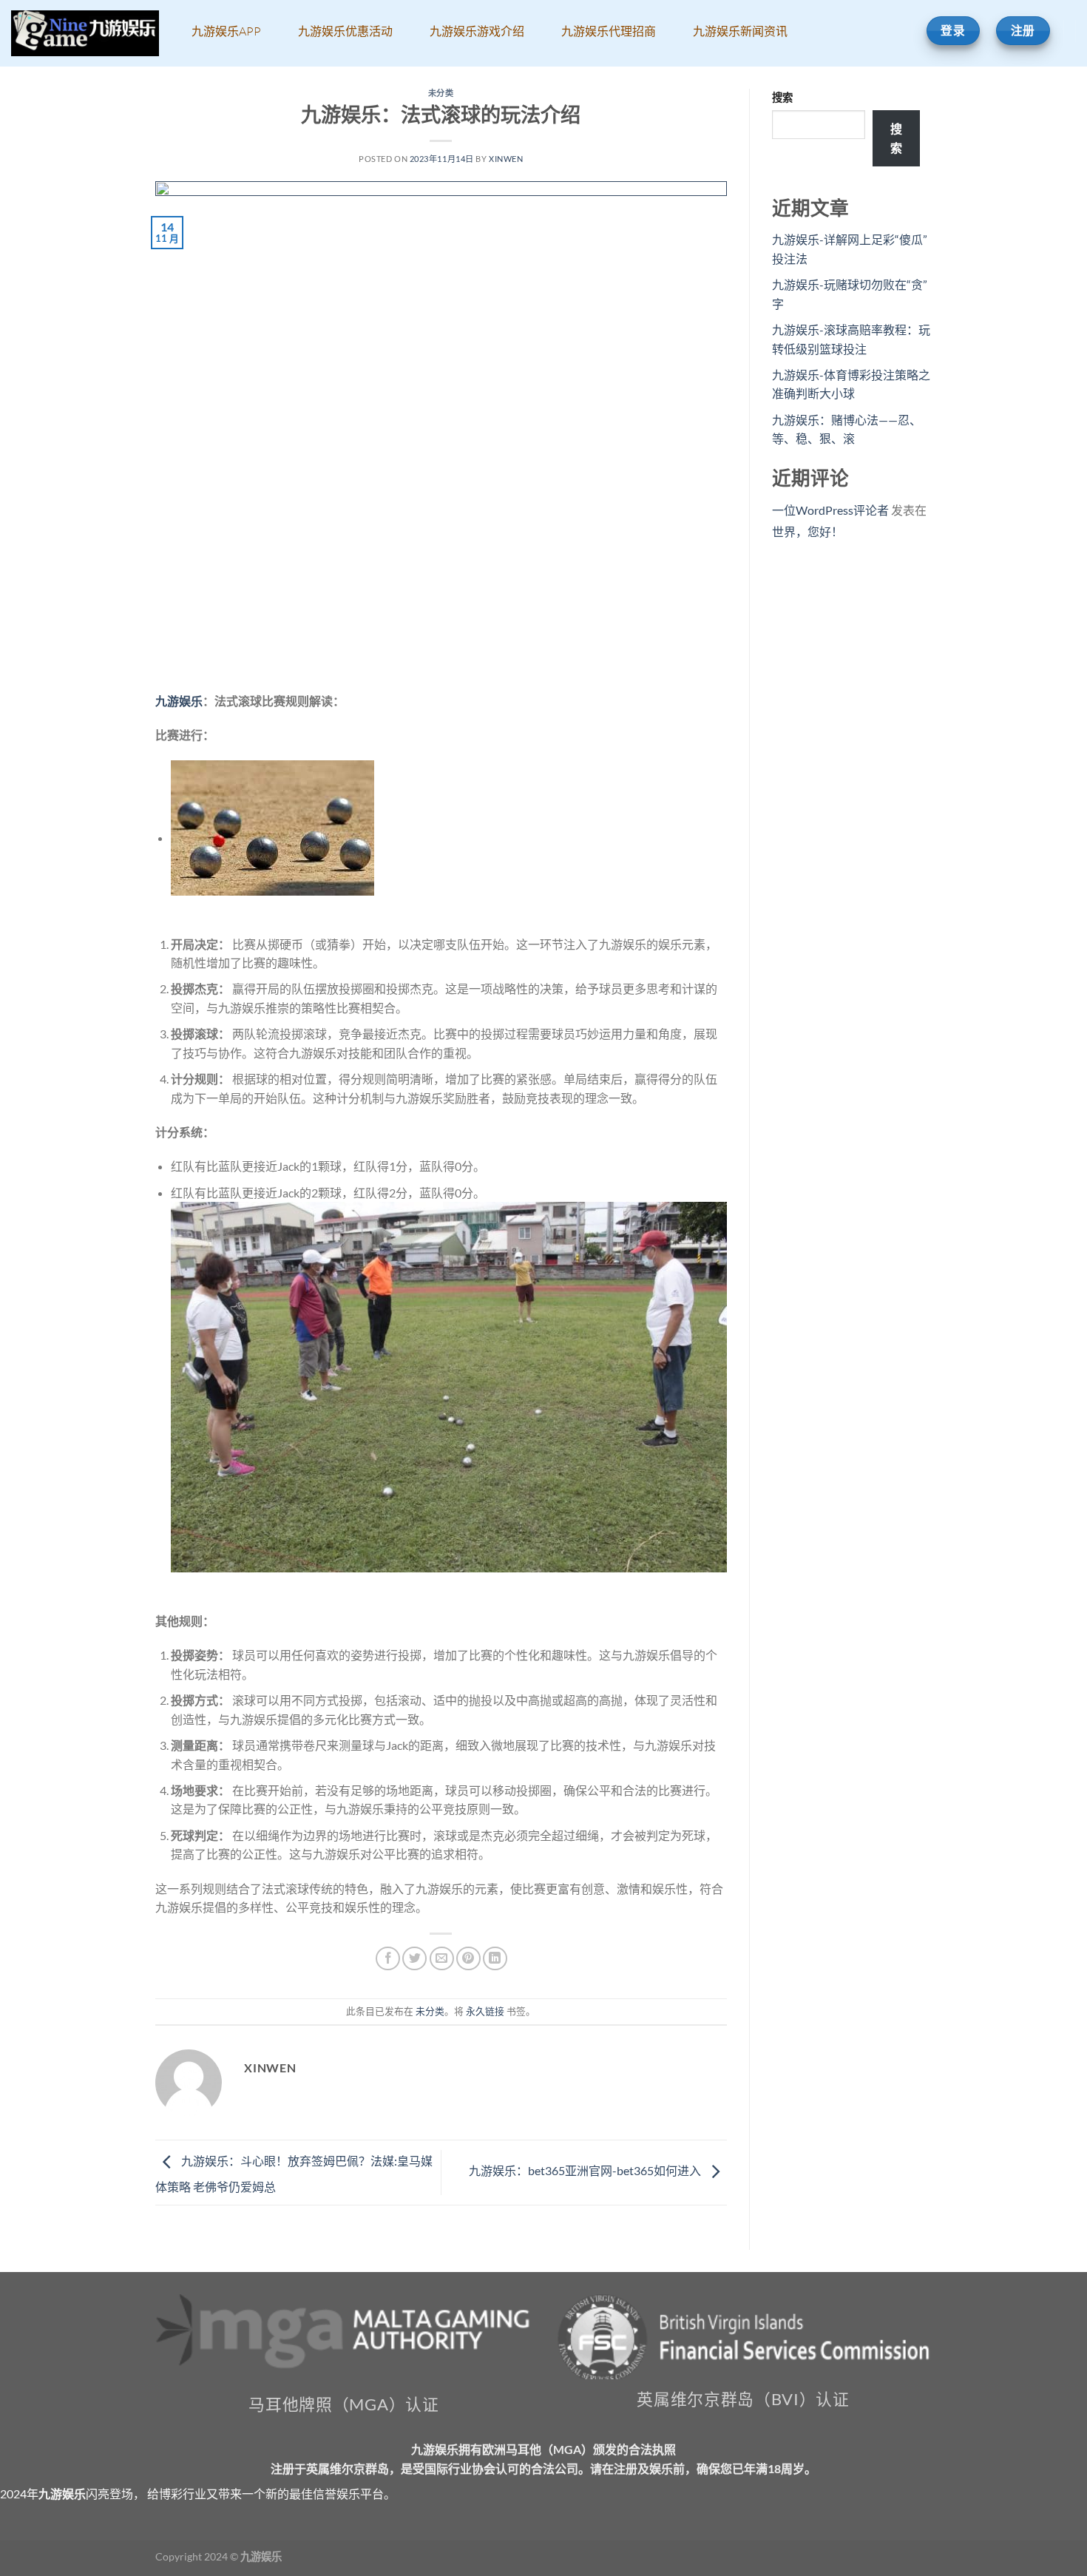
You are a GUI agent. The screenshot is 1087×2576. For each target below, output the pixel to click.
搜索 (782, 97)
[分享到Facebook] (388, 1959)
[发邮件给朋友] (442, 1959)
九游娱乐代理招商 (609, 31)
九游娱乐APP (226, 31)
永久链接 (485, 2011)
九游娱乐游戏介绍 (477, 31)
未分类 (441, 93)
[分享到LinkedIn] (495, 1959)
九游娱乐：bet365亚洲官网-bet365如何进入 (586, 2170)
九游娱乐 (179, 701)
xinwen (506, 159)
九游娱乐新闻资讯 (740, 31)
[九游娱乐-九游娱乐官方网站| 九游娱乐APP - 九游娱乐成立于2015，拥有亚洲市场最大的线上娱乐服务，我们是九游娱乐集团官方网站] (85, 34)
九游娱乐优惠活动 (345, 31)
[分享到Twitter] (414, 1959)
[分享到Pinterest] (468, 1959)
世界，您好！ (807, 531)
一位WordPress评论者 (830, 510)
